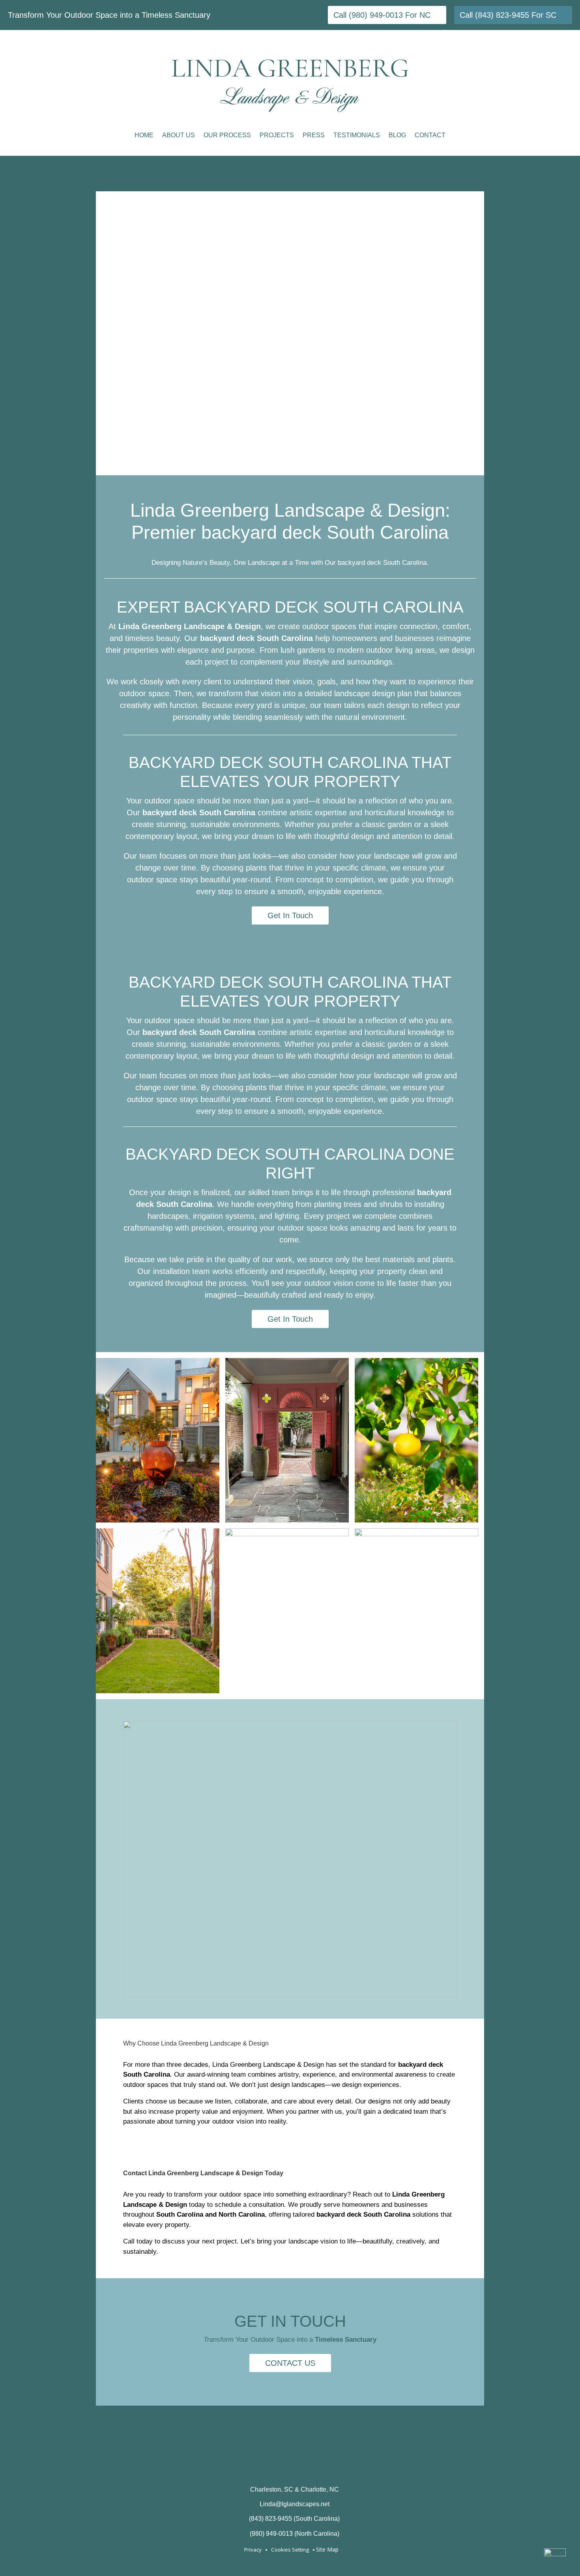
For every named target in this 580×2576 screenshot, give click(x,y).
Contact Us (290, 2363)
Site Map (327, 2549)
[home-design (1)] (290, 1995)
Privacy (253, 2550)
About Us (179, 135)
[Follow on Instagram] (320, 2466)
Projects (277, 135)
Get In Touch (290, 915)
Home (144, 135)
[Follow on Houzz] (230, 2466)
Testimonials (357, 135)
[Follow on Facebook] (260, 2466)
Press (314, 135)
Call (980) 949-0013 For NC (382, 15)
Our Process (227, 135)
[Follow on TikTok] (350, 2466)
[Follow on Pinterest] (290, 2466)
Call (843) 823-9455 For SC (508, 15)
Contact (430, 135)
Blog (397, 135)
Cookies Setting (290, 2550)
